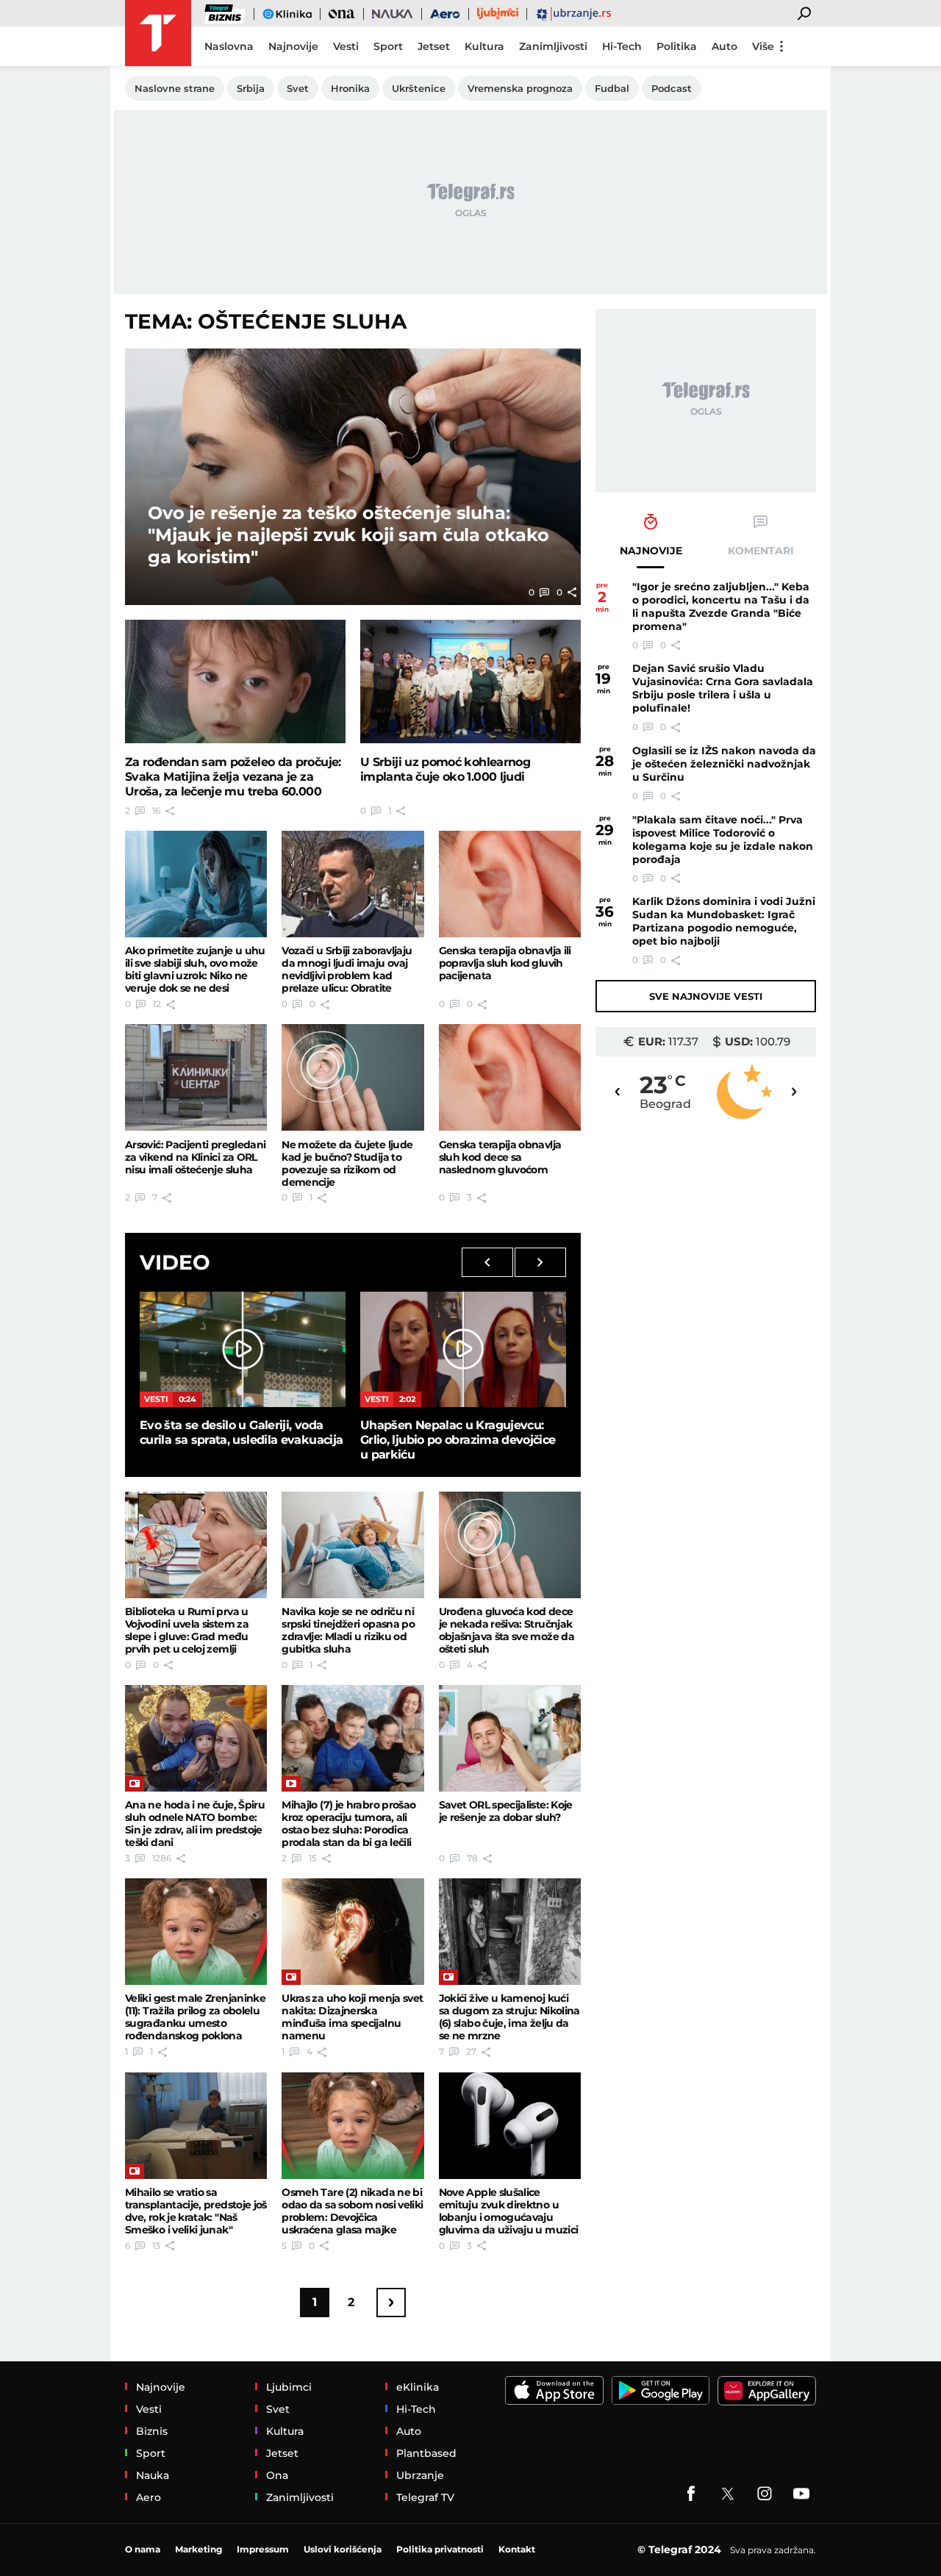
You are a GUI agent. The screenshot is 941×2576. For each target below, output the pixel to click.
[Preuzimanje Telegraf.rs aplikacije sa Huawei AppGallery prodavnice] (767, 2391)
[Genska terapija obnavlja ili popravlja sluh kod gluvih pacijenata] (510, 884)
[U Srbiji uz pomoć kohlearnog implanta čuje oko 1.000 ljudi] (470, 682)
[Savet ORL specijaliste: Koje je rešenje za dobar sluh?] (510, 1738)
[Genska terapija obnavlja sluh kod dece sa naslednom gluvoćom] (510, 1077)
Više (763, 46)
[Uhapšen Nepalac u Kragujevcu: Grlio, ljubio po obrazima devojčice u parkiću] (463, 1349)
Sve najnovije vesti (706, 996)
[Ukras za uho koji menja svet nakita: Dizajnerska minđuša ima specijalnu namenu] (353, 1932)
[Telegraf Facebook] (691, 2494)
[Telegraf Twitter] (728, 2494)
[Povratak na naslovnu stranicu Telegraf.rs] (158, 33)
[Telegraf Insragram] (765, 2494)
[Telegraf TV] (801, 2494)
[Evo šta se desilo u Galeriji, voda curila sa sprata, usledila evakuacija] (243, 1349)
